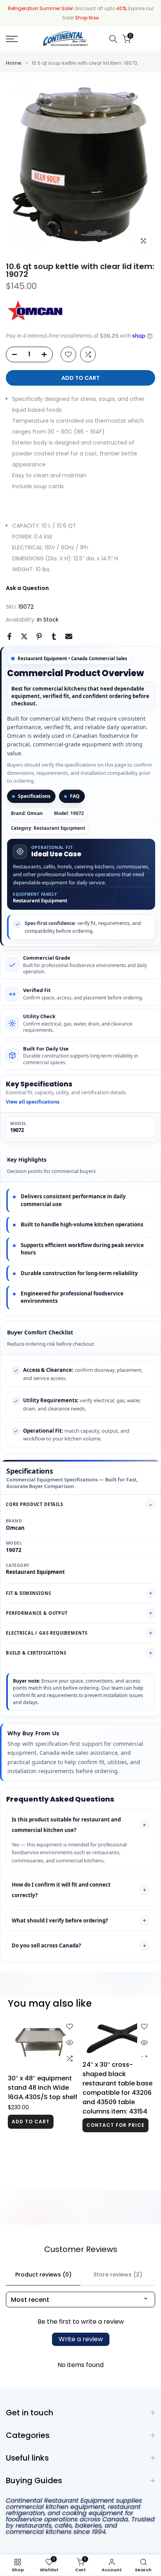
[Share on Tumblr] (54, 636)
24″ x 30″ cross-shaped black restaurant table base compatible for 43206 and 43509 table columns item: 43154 (117, 2088)
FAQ (75, 796)
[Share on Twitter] (24, 636)
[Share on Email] (69, 636)
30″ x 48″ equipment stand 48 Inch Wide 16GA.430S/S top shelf (43, 2088)
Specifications (34, 796)
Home (14, 63)
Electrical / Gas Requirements (47, 1633)
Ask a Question (27, 588)
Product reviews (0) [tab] (43, 2275)
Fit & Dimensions (28, 1593)
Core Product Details (35, 1504)
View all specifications (33, 1102)
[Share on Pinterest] (39, 636)
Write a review (81, 2339)
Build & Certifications (36, 1653)
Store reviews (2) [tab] (118, 2275)
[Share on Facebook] (9, 636)
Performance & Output (37, 1613)
